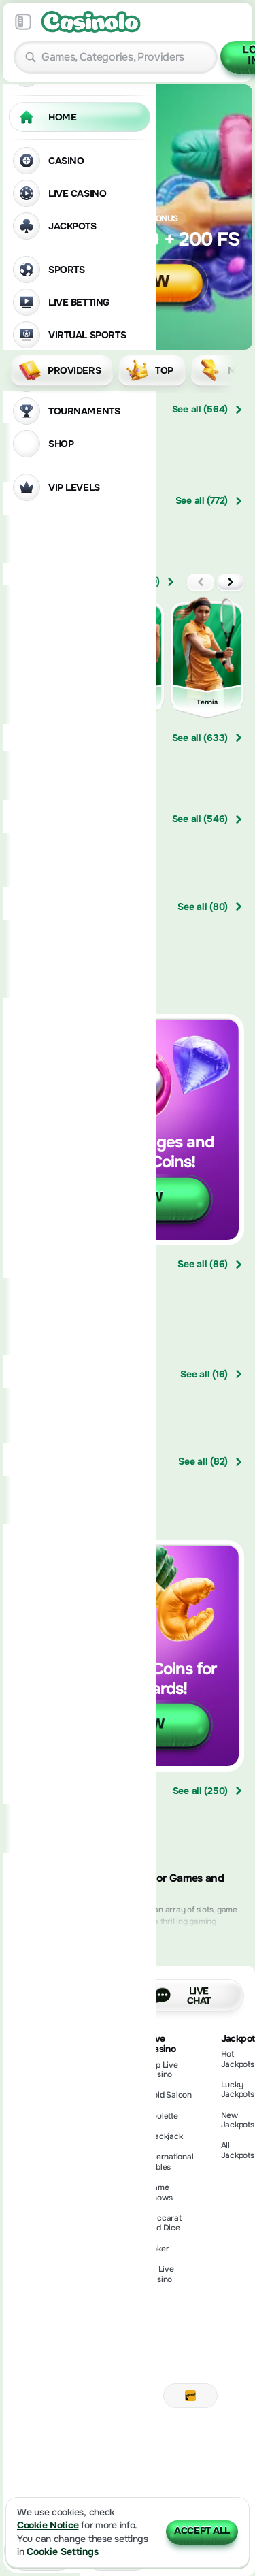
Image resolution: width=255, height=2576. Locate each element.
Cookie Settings (63, 2552)
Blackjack (165, 2136)
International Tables (171, 2162)
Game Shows (160, 2192)
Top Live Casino (163, 2070)
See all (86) (203, 1265)
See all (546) (200, 819)
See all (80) (203, 907)
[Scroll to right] (235, 370)
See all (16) (204, 1374)
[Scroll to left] (201, 582)
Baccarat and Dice (165, 2223)
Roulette (163, 2116)
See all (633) (200, 738)
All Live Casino (161, 2274)
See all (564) (200, 410)
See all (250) (200, 1791)
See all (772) (202, 501)
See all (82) (203, 1462)
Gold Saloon (170, 2095)
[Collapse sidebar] (23, 22)
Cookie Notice (48, 2525)
